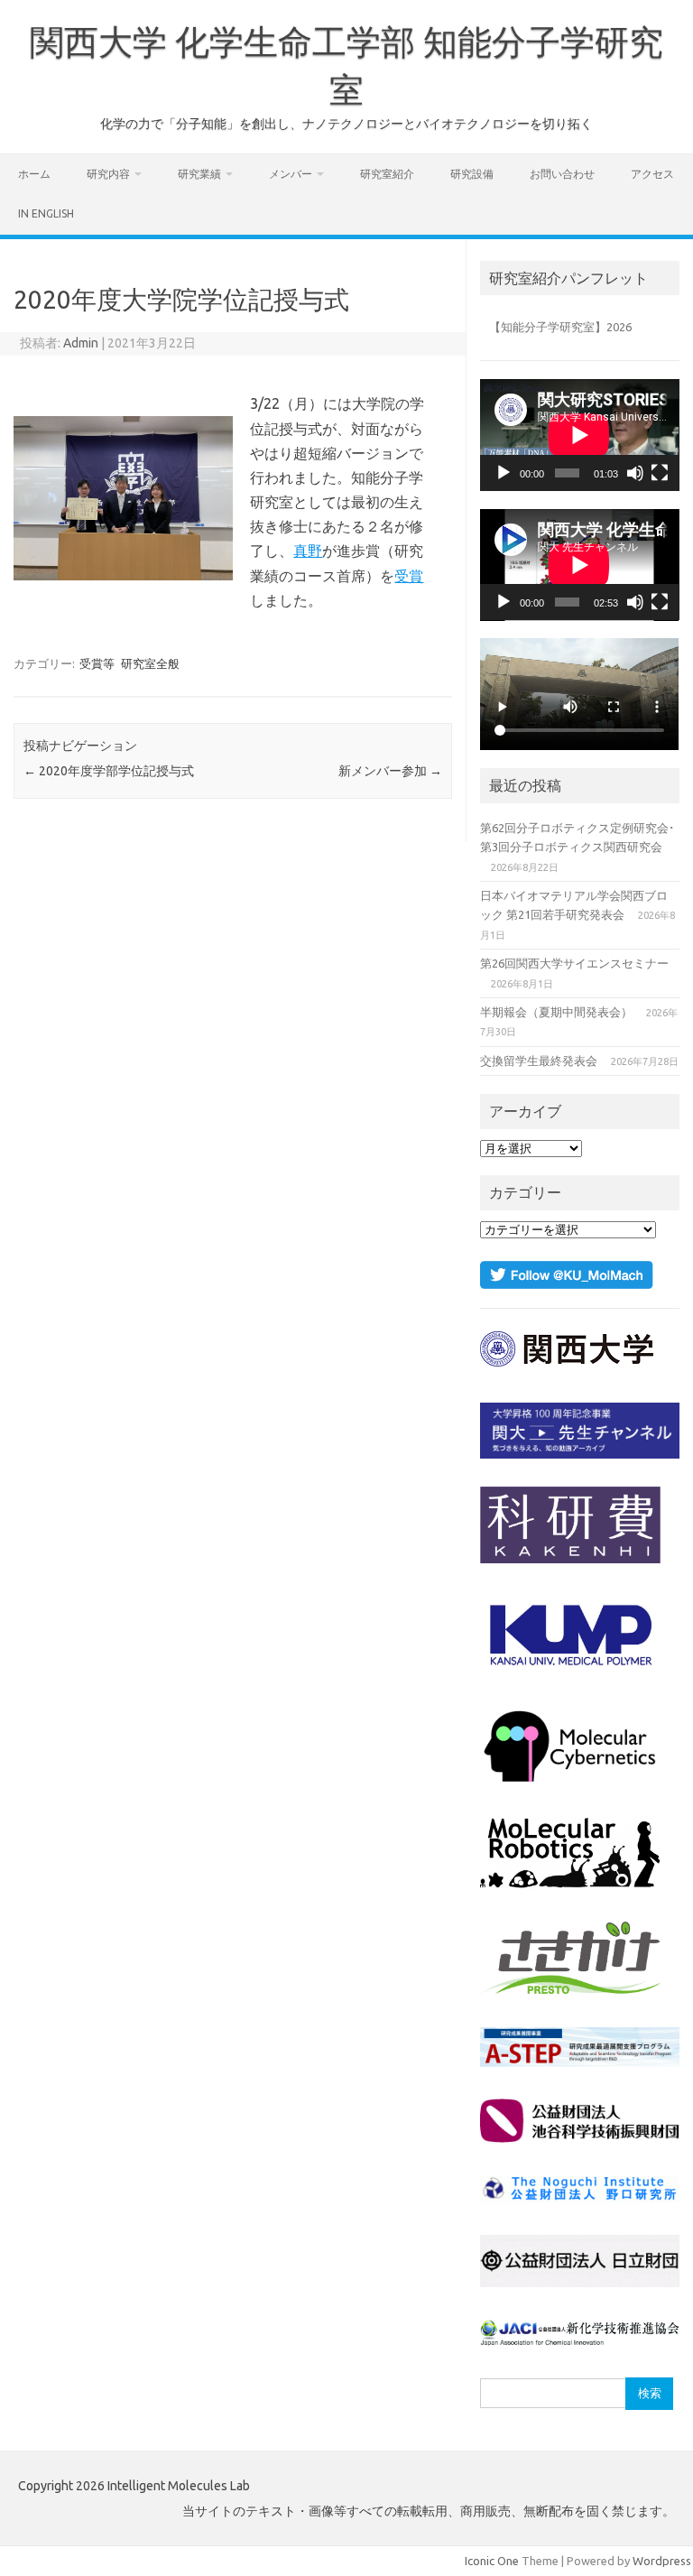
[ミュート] (635, 473)
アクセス (652, 174)
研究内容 (108, 174)
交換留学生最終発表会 (539, 1061)
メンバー (291, 174)
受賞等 (97, 663)
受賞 (409, 576)
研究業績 (199, 174)
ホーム (34, 174)
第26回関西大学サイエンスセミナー (574, 963)
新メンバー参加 (390, 771)
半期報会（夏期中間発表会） (556, 1012)
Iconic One (492, 2561)
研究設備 (472, 174)
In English (46, 213)
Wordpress (662, 2561)
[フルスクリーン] (660, 473)
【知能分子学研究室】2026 (560, 327)
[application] (579, 435)
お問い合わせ (562, 174)
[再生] (504, 473)
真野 (308, 551)
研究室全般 (150, 663)
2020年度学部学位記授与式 (109, 771)
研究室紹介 (387, 174)
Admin (81, 343)
